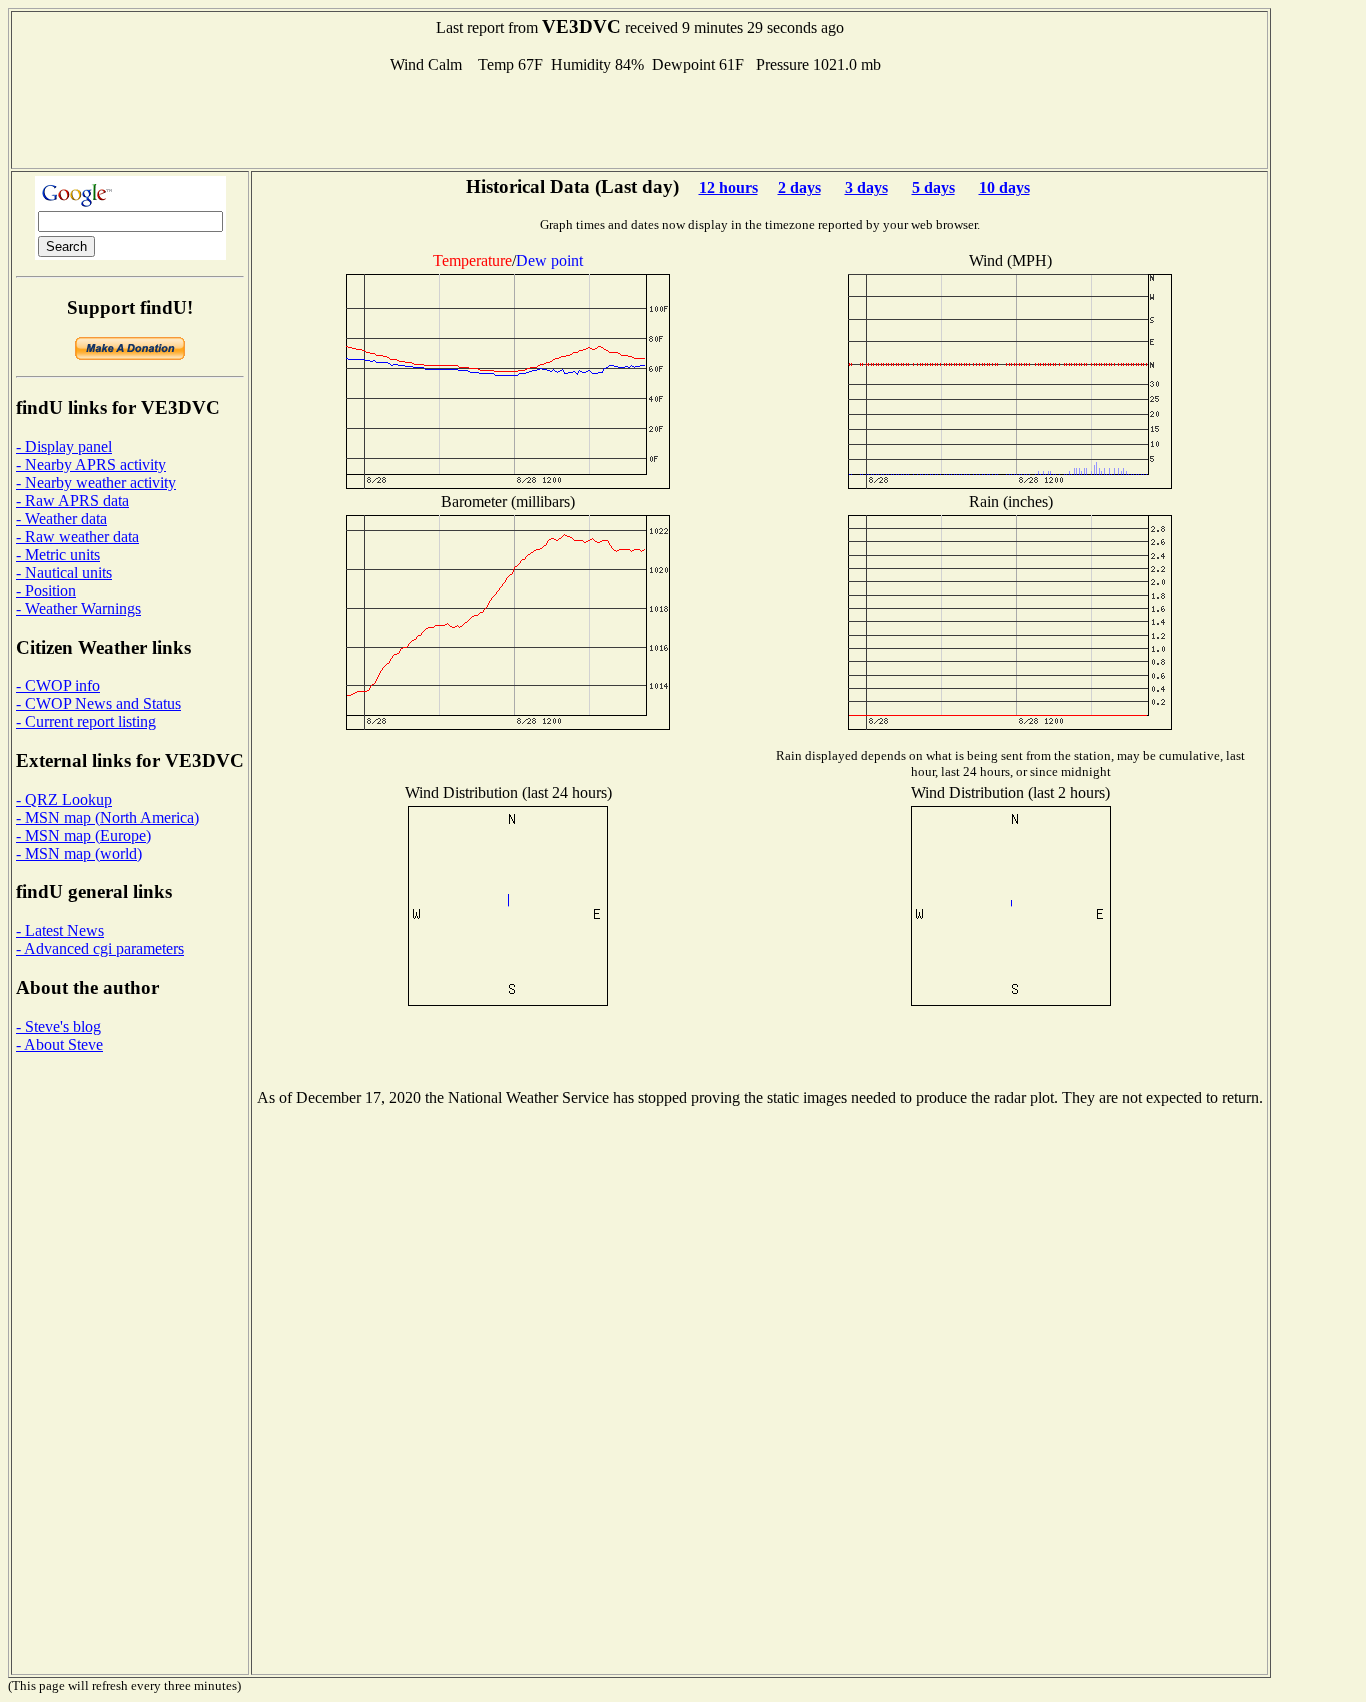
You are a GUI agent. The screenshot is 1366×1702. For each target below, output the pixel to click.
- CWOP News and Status (98, 703)
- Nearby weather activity (96, 482)
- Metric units (58, 554)
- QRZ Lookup (64, 799)
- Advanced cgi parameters (100, 948)
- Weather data (61, 518)
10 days (1004, 187)
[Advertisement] (640, 119)
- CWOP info (58, 685)
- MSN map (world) (79, 853)
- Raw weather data (77, 536)
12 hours (728, 187)
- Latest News (60, 930)
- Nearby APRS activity (91, 464)
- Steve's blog (58, 1026)
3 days (866, 187)
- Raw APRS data (72, 500)
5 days (933, 187)
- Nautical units (64, 572)
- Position (46, 590)
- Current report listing (86, 721)
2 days (799, 187)
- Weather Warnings (78, 608)
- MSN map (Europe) (83, 835)
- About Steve (59, 1044)
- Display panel (64, 446)
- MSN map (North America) (107, 817)
